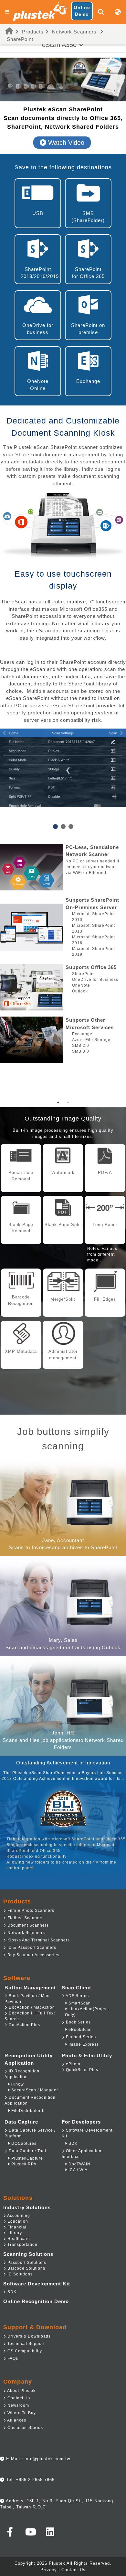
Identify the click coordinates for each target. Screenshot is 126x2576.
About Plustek (21, 2391)
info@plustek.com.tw (47, 2459)
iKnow (17, 2084)
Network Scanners (74, 32)
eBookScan (79, 2030)
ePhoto (73, 2064)
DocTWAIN (79, 2164)
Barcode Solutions (26, 2268)
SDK (72, 2144)
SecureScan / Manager (34, 2090)
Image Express (83, 2044)
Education (17, 2221)
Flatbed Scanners (25, 1918)
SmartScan (79, 2003)
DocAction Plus (24, 2025)
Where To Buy (21, 2413)
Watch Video (65, 143)
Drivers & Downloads (28, 2336)
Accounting (18, 2216)
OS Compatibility (24, 2351)
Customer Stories (25, 2428)
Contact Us (18, 2398)
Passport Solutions (26, 2263)
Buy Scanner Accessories (33, 1955)
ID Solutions (19, 2274)
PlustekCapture (26, 2158)
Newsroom (18, 2405)
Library (14, 2233)
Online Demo (82, 11)
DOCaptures (23, 2144)
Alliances (16, 2420)
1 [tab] (58, 1102)
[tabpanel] (63, 953)
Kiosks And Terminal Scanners (38, 1940)
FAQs (12, 2358)
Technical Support (25, 2344)
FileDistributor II (27, 2111)
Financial (16, 2227)
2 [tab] (68, 1102)
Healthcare (18, 2239)
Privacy (49, 2570)
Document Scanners (27, 1925)
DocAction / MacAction (31, 2007)
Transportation (22, 2245)
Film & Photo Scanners (30, 1911)
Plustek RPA (23, 2164)
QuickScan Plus (81, 2070)
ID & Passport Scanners (31, 1948)
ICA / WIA (77, 2170)
